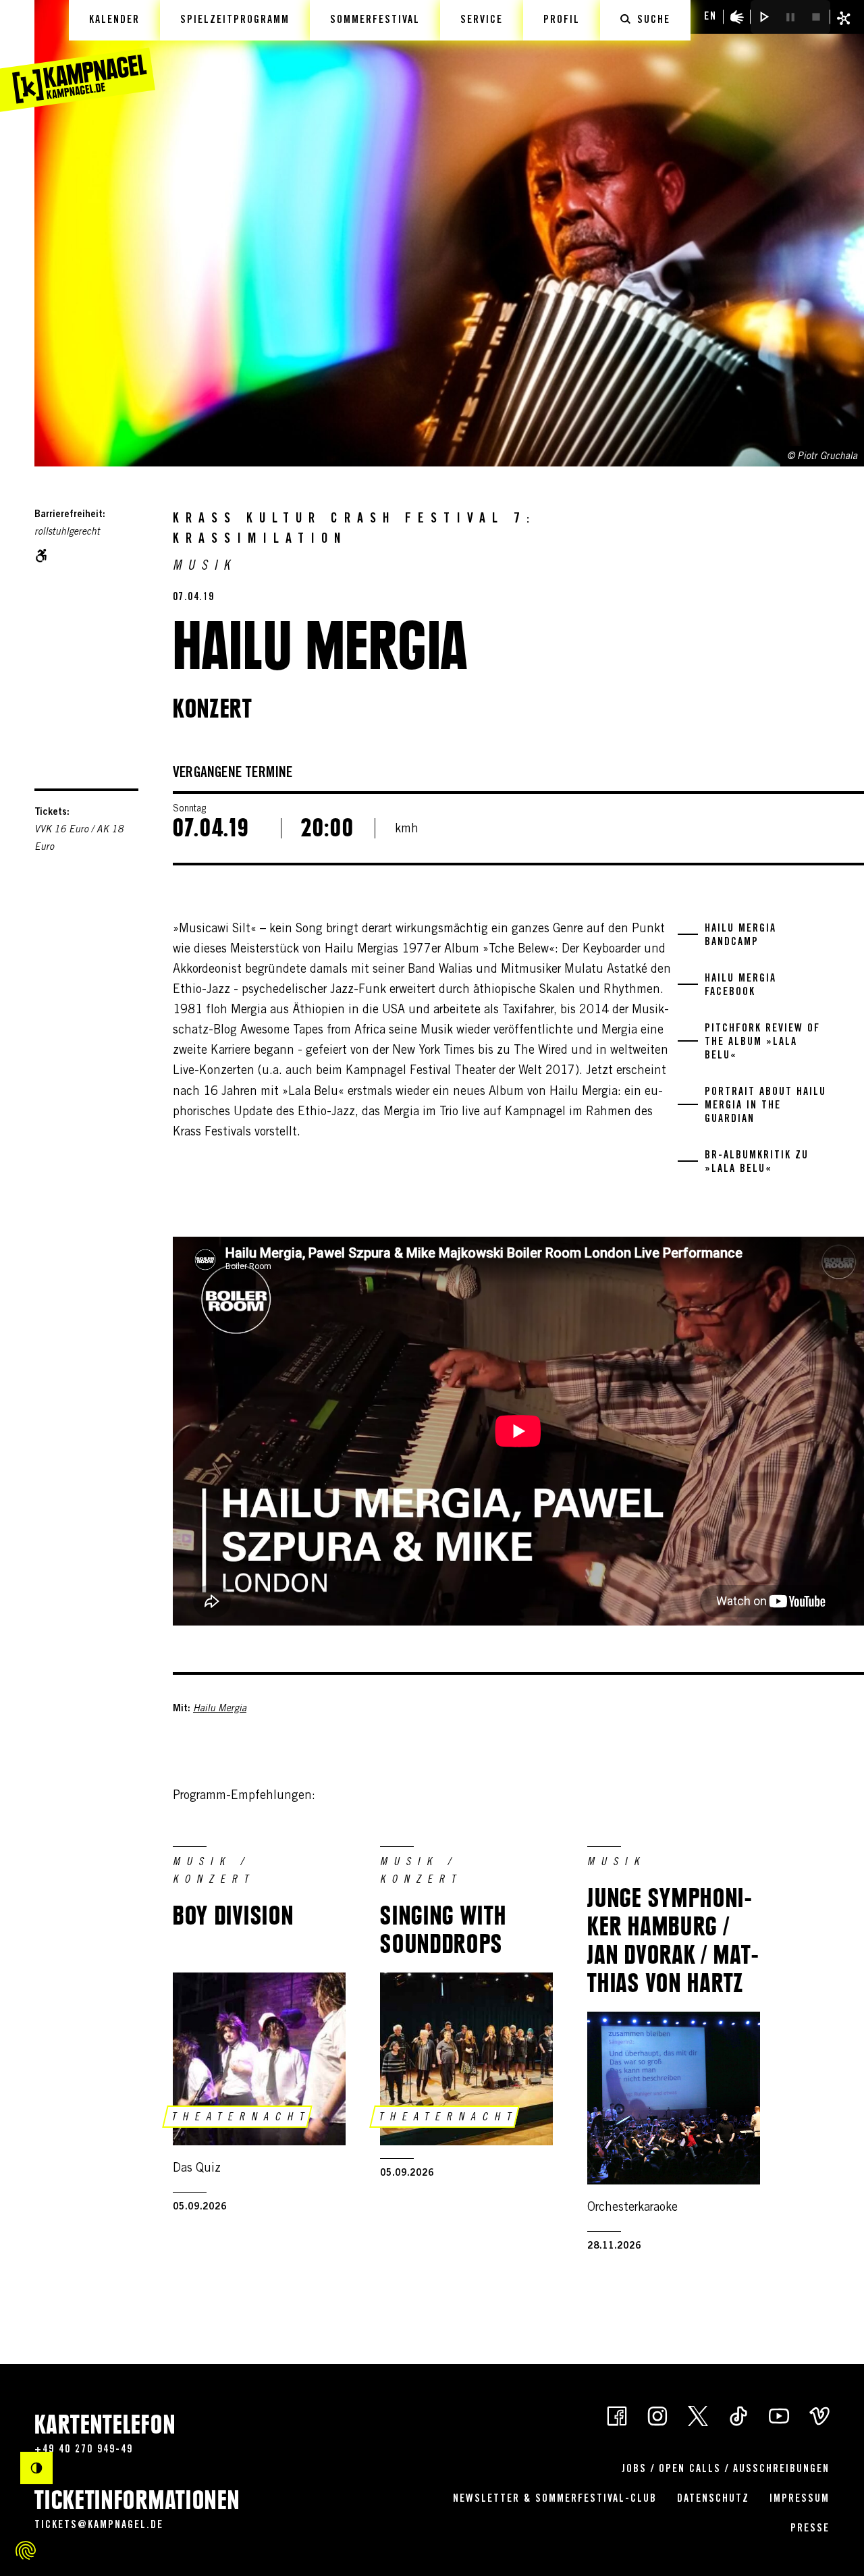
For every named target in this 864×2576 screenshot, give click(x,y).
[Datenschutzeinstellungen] (26, 2550)
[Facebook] (617, 2415)
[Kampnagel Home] (78, 56)
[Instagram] (657, 2415)
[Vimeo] (819, 2415)
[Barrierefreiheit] (737, 17)
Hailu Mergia (220, 1709)
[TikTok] (738, 2415)
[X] (698, 2415)
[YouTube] (779, 2415)
